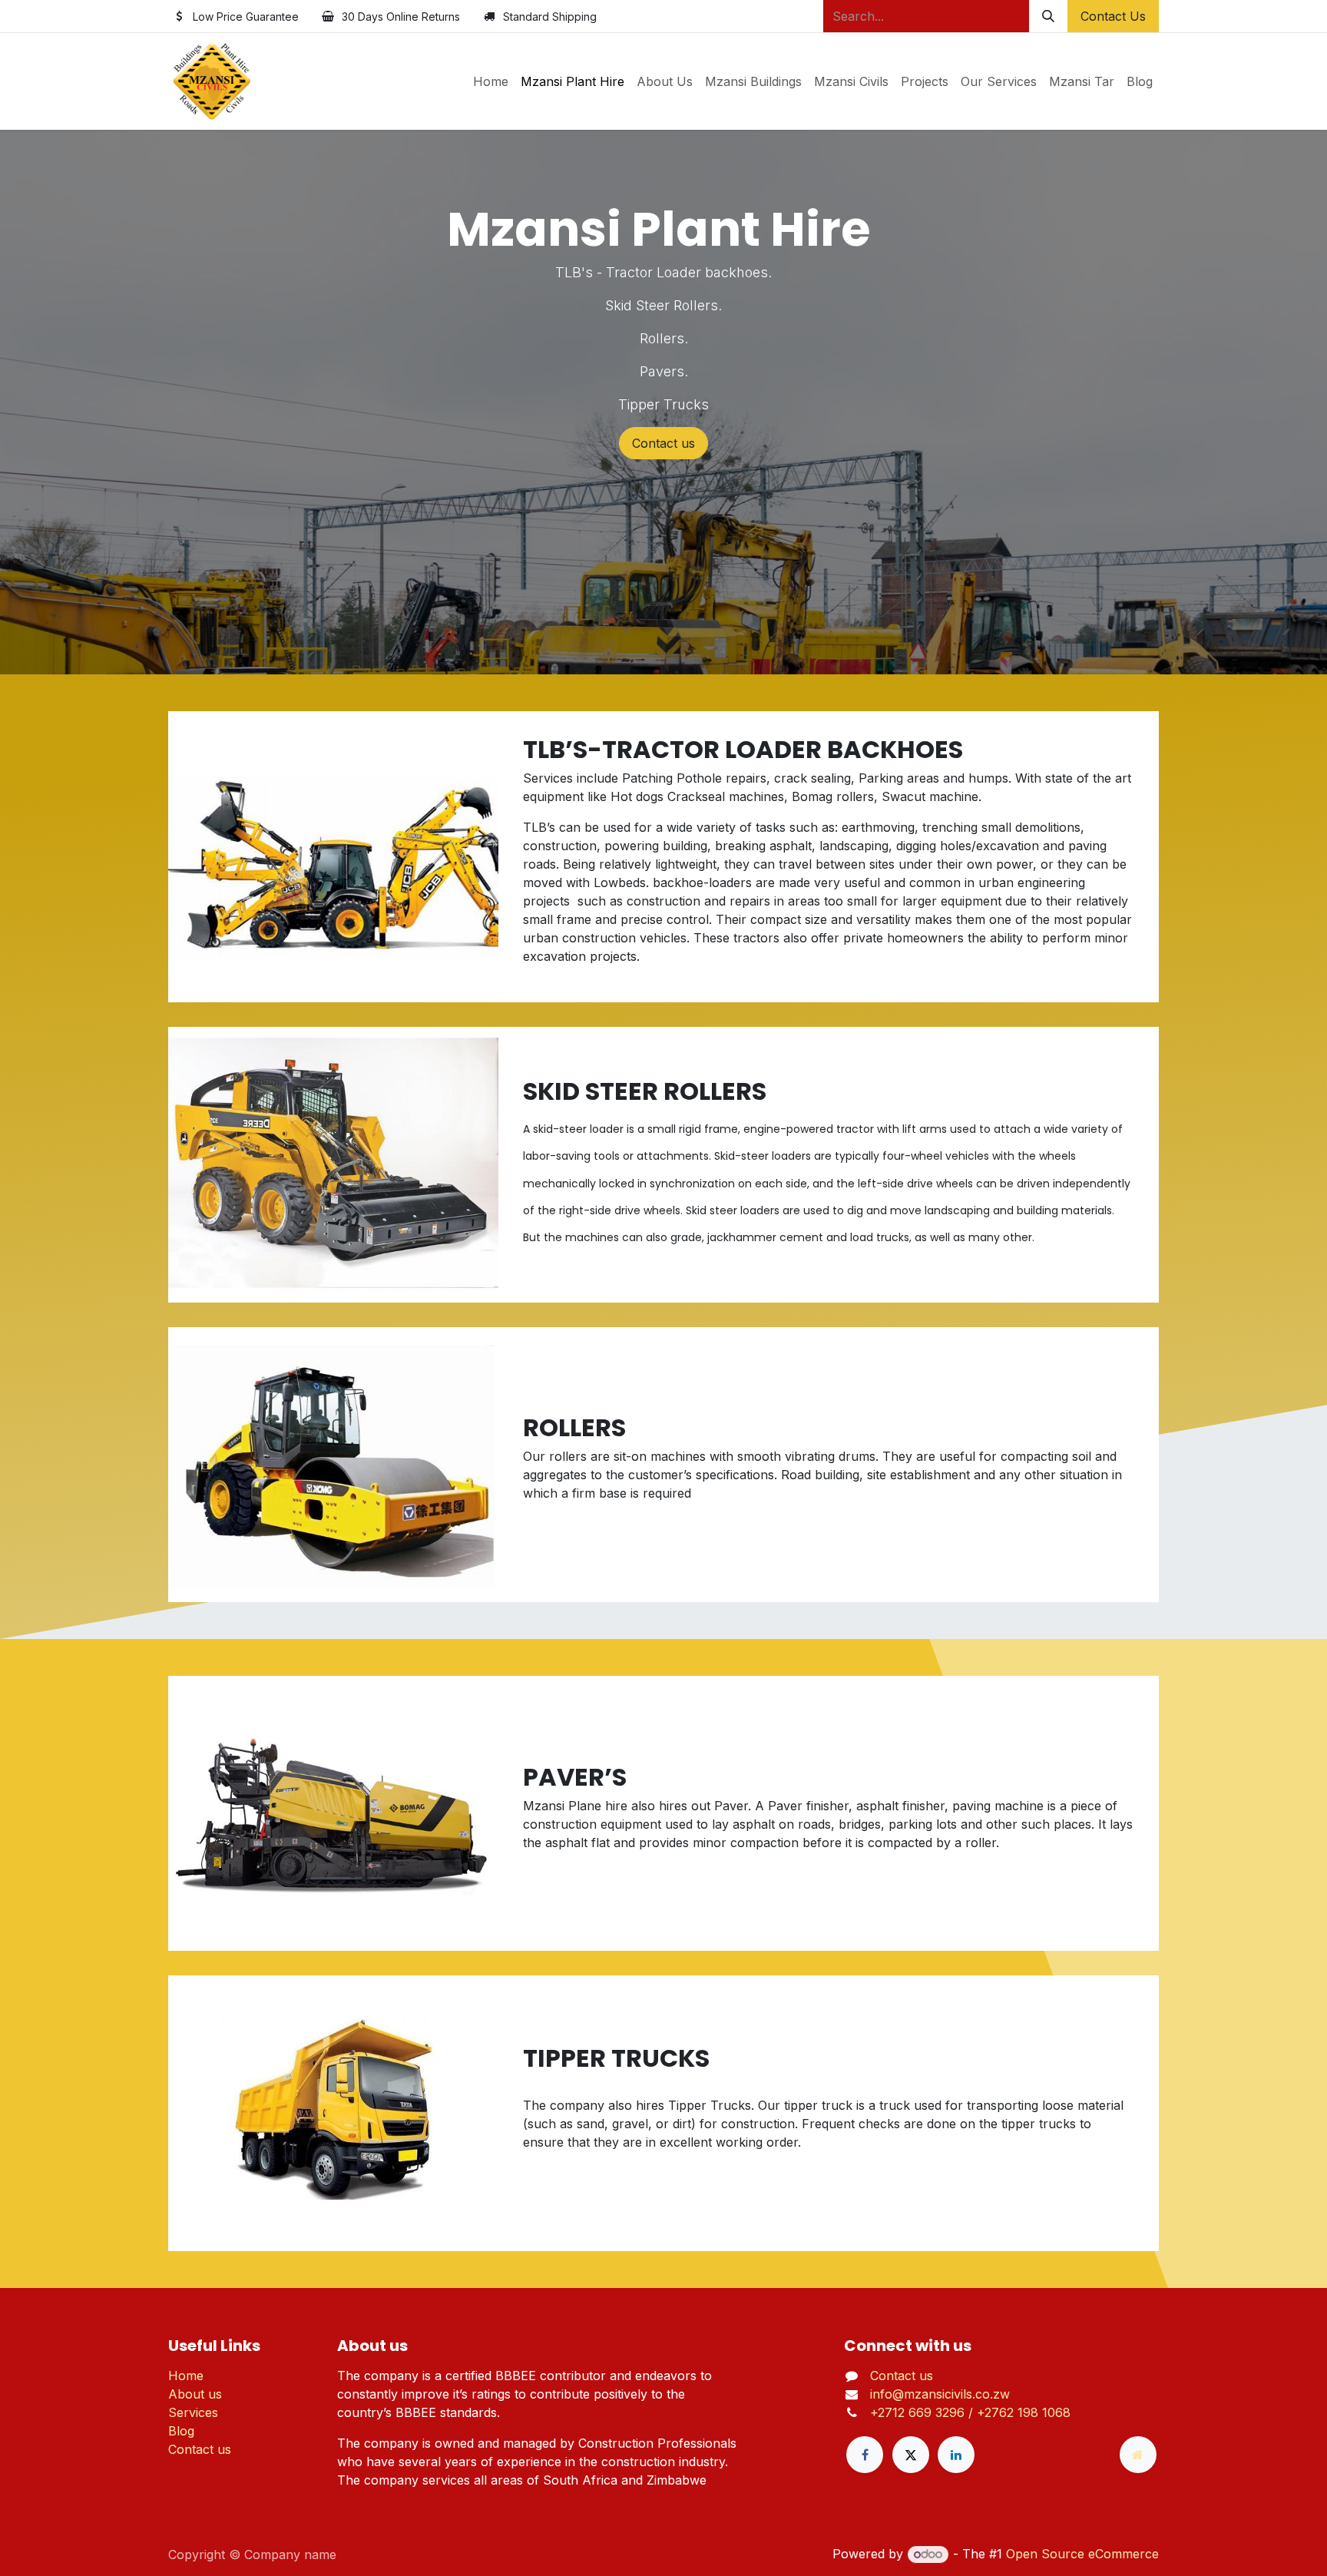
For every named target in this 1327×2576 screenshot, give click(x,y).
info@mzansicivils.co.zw (940, 2394)
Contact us (663, 443)
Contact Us (1113, 16)
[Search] (1048, 16)
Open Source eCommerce (1082, 2554)
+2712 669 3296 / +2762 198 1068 (970, 2412)
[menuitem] (491, 81)
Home (186, 2376)
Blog (181, 2431)
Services (193, 2412)
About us (195, 2394)
